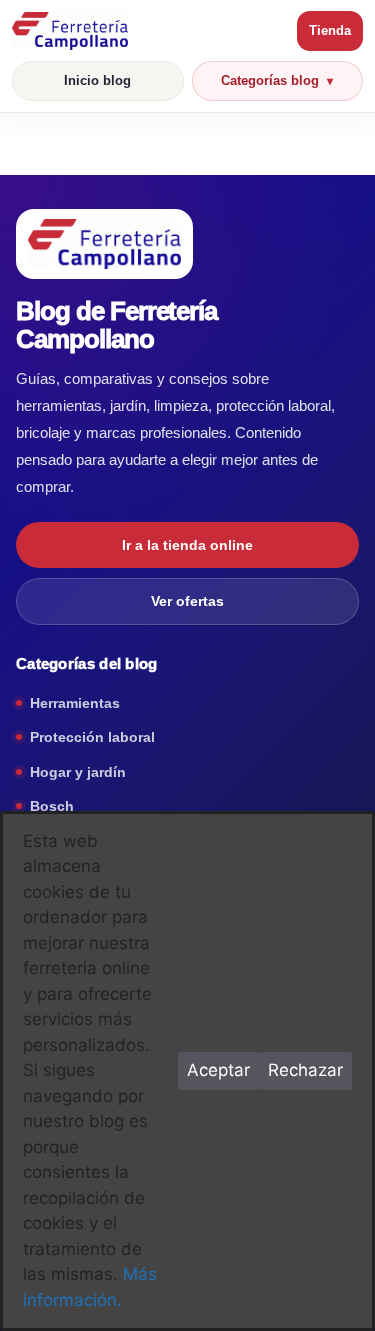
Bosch (52, 806)
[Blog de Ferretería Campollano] (149, 31)
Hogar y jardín (78, 772)
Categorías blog (270, 80)
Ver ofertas (187, 601)
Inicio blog (97, 80)
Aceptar (218, 1070)
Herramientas (75, 703)
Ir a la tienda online (187, 545)
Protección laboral (92, 737)
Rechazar (305, 1070)
